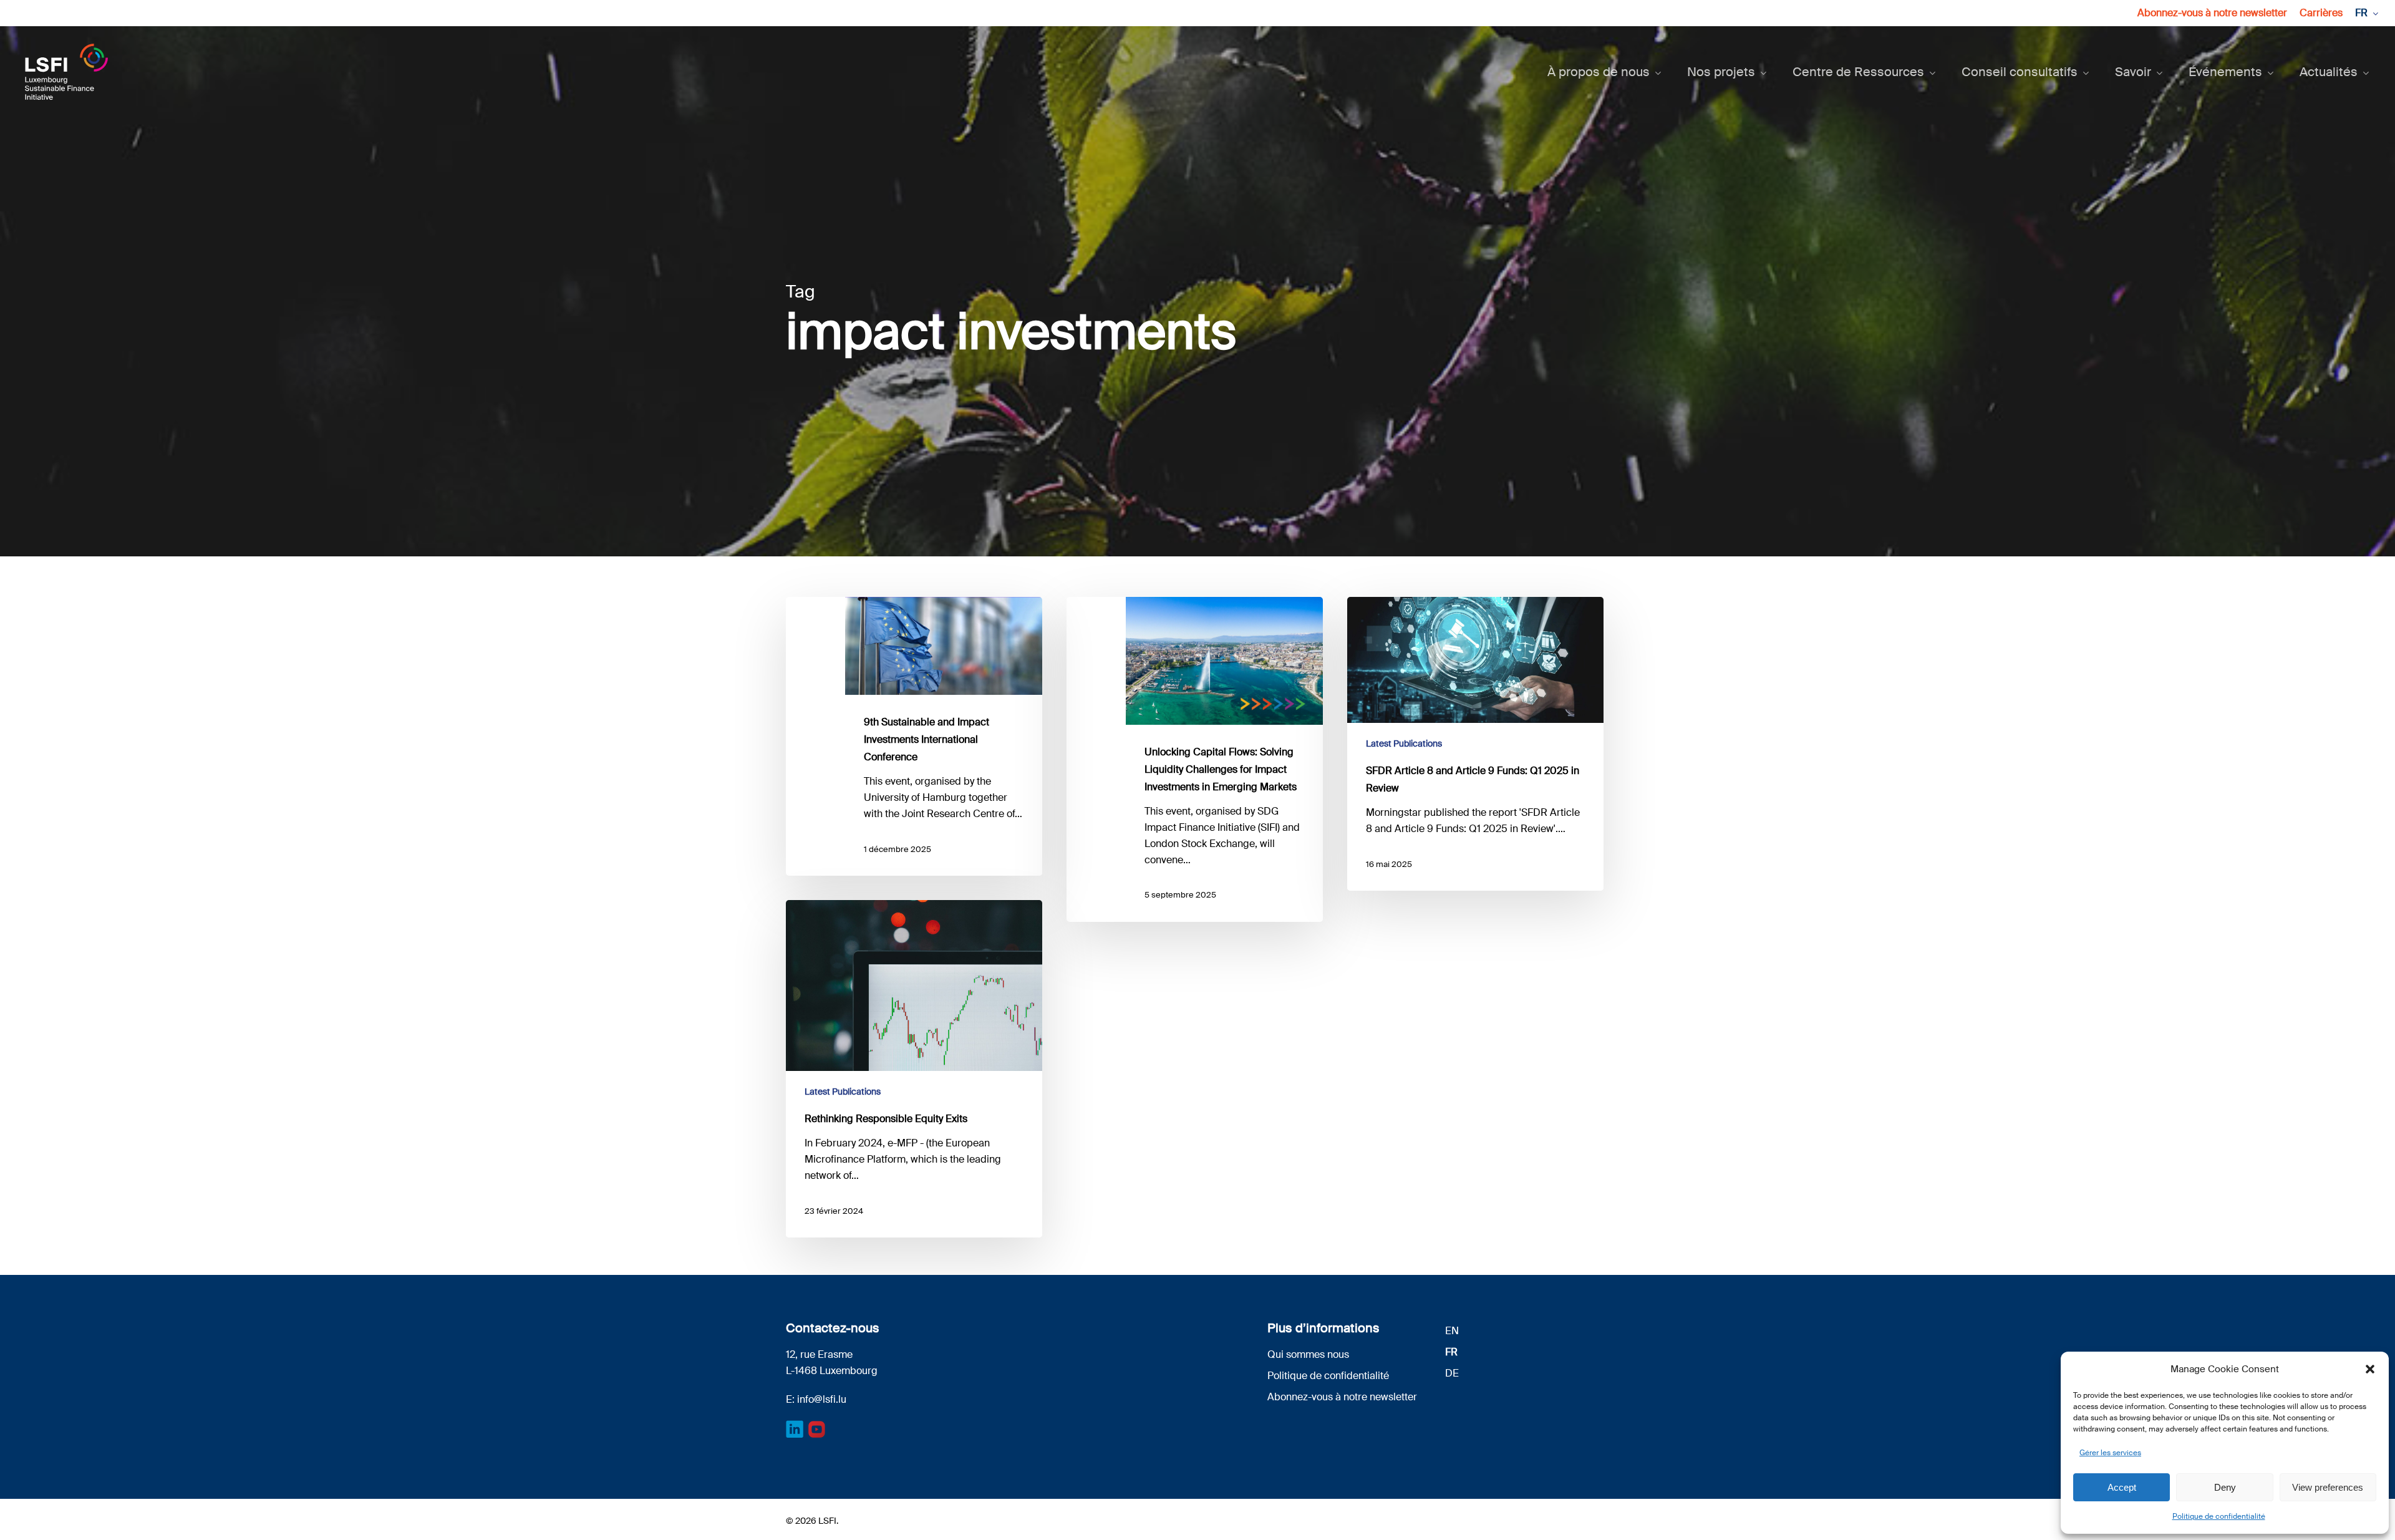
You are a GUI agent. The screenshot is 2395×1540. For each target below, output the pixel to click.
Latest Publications (1404, 743)
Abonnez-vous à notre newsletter (1342, 1397)
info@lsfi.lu (822, 1399)
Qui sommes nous (1308, 1354)
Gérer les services (2110, 1453)
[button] (2370, 1369)
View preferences (2328, 1487)
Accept (2122, 1487)
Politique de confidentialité (2219, 1516)
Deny (2225, 1487)
